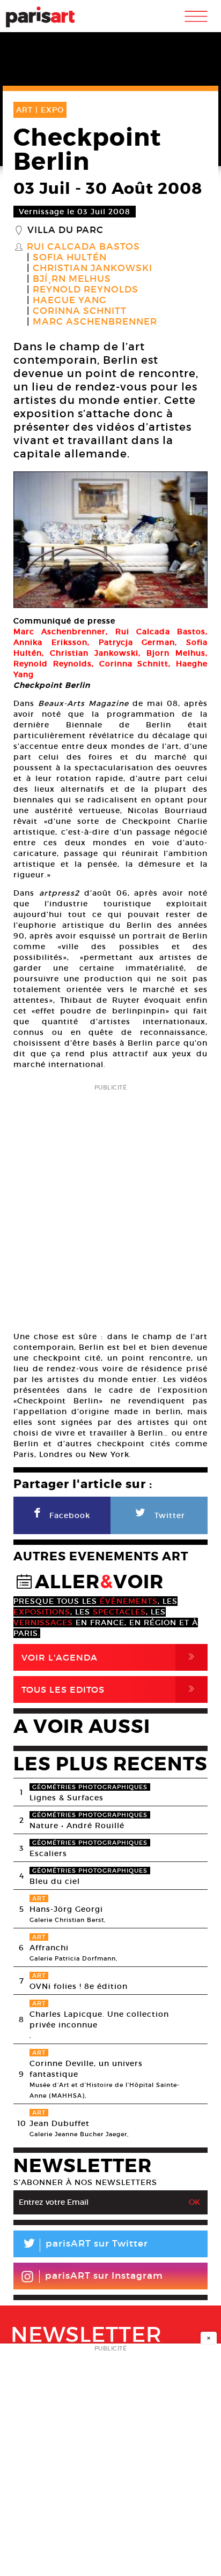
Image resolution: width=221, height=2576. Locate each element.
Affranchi (49, 1948)
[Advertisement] (110, 1204)
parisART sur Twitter (85, 2245)
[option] (110, 540)
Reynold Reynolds (86, 290)
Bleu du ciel (55, 1881)
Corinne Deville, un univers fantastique (86, 2069)
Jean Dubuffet (60, 2123)
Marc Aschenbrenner (95, 322)
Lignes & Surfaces (67, 1798)
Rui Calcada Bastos (83, 247)
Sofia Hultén (70, 258)
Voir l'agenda (110, 1657)
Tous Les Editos (110, 1689)
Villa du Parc (65, 230)
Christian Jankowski (93, 268)
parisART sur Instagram (104, 2276)
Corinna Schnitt (80, 311)
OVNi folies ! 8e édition (79, 1986)
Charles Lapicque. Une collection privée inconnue (99, 2019)
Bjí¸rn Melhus (72, 279)
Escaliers (48, 1853)
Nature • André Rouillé (77, 1826)
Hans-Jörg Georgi (66, 1909)
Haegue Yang (70, 301)
